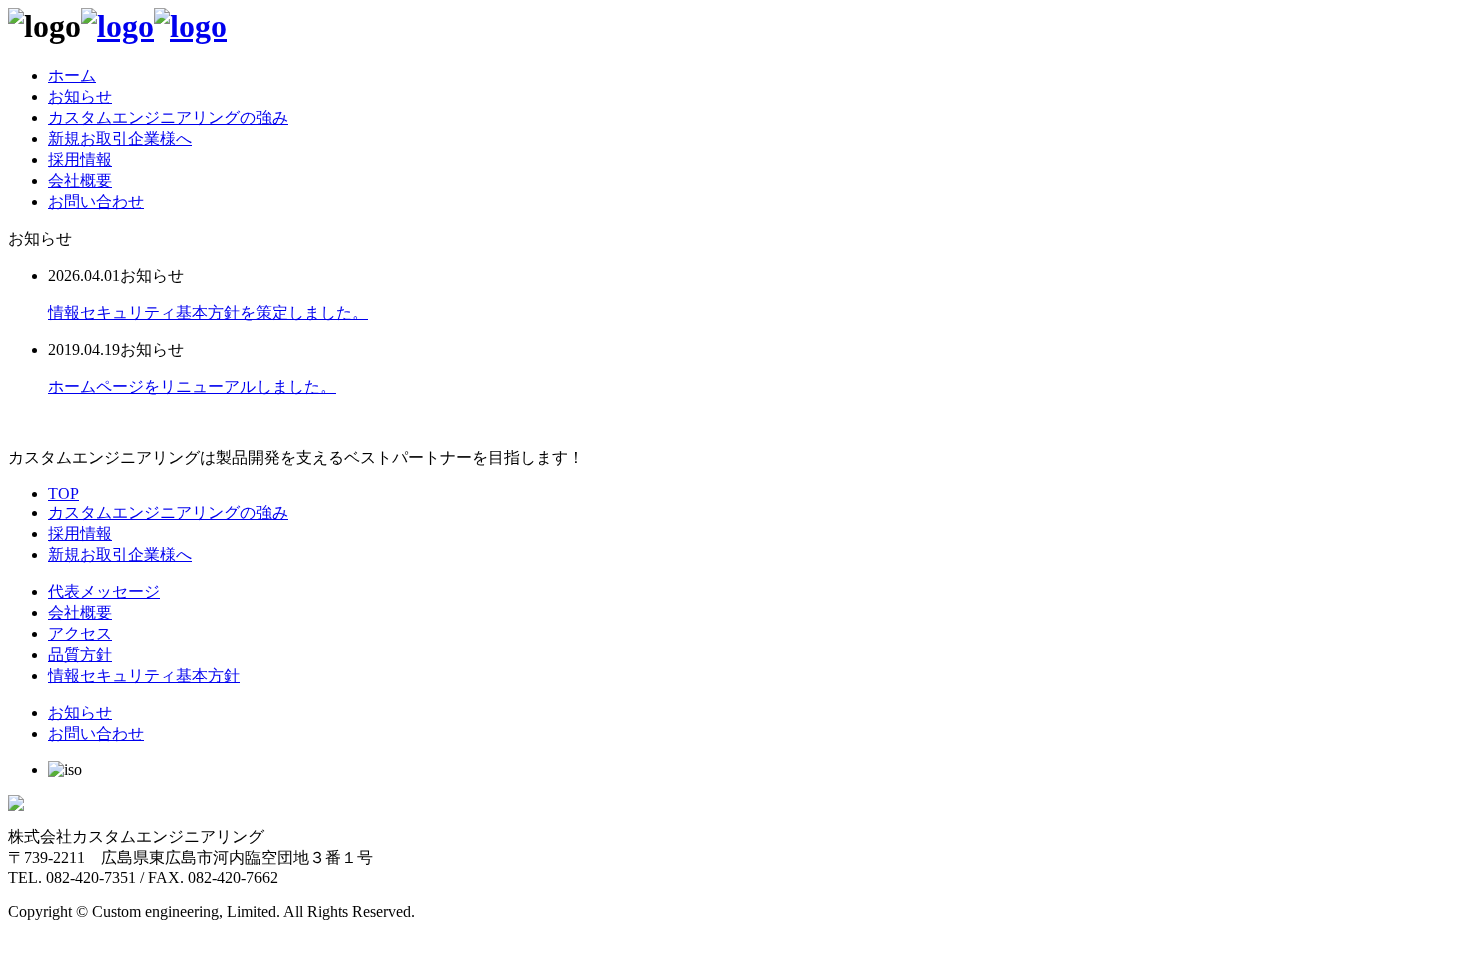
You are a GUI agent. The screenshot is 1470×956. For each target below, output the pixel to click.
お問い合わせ (96, 201)
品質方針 (80, 654)
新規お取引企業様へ (120, 138)
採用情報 (80, 159)
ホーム (72, 75)
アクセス (80, 633)
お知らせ (80, 96)
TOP (63, 493)
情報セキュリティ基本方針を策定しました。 (208, 312)
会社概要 (80, 180)
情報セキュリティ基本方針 (144, 675)
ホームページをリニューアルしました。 (192, 386)
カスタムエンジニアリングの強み (168, 117)
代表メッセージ (104, 591)
